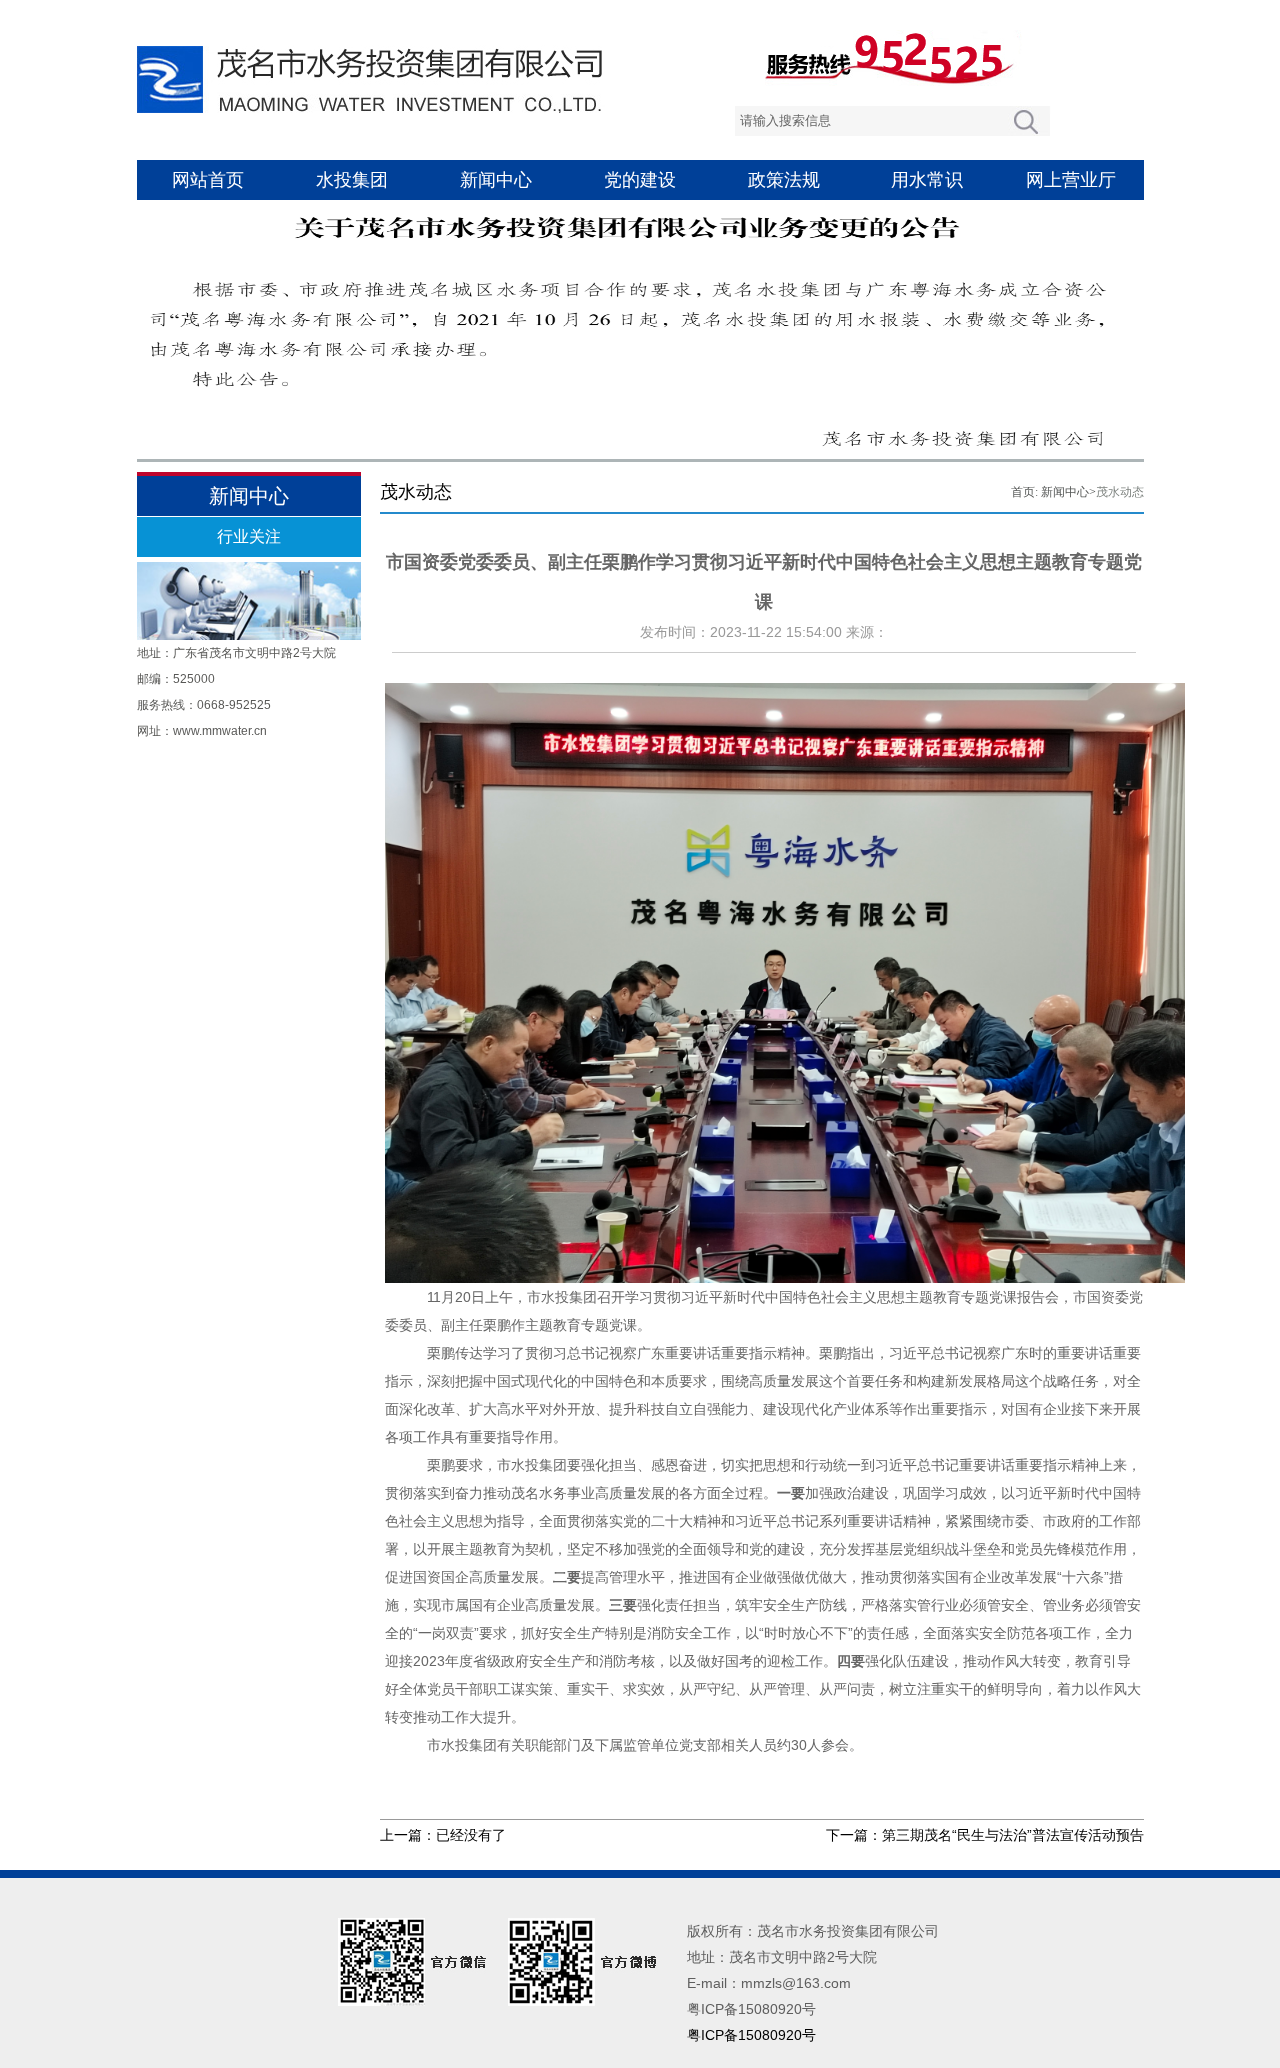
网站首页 (208, 180)
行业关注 (249, 536)
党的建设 (640, 180)
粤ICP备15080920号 (751, 2035)
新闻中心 (496, 180)
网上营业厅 (1071, 180)
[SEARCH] (1025, 121)
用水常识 (927, 180)
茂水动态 (1120, 492)
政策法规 (784, 180)
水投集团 (352, 180)
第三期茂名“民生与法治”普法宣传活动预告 (1013, 1835)
